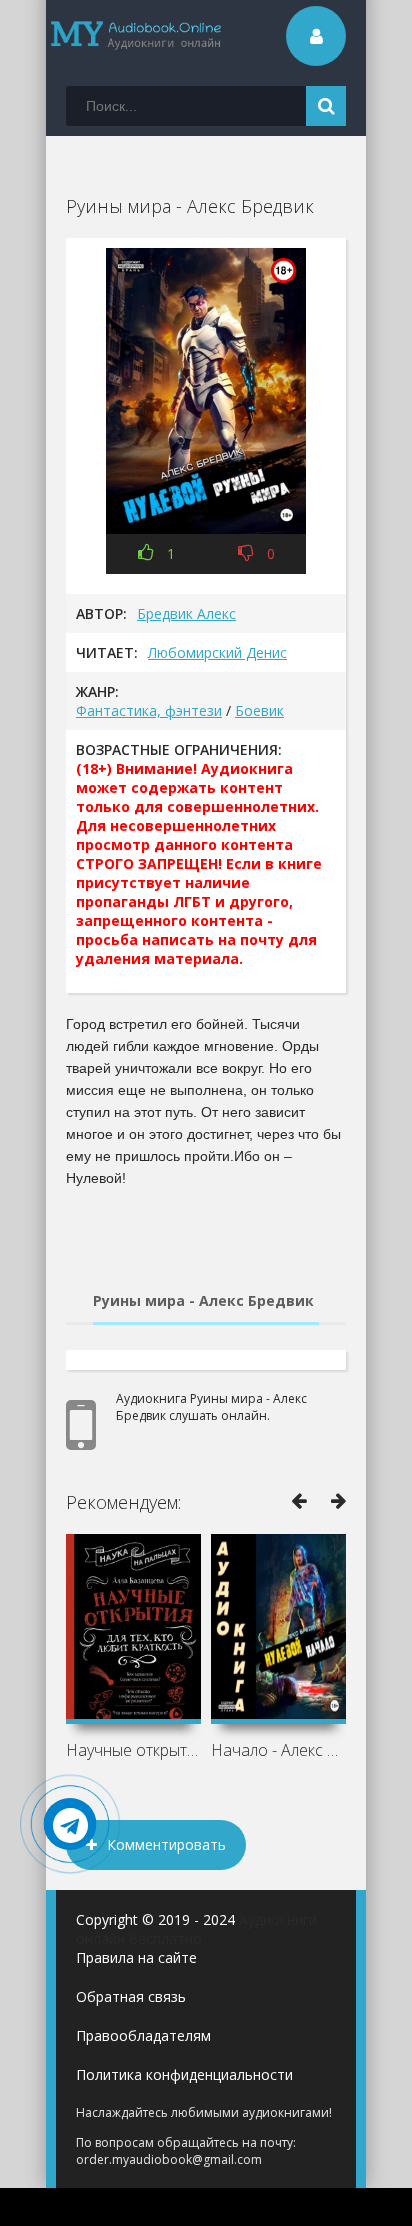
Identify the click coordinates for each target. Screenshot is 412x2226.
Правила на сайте (136, 1957)
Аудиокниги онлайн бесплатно (196, 1929)
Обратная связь (131, 1996)
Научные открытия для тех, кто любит (133, 1750)
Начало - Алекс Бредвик (278, 1750)
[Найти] (326, 106)
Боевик (259, 710)
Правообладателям (143, 2035)
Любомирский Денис (217, 652)
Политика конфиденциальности (184, 2074)
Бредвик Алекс (186, 613)
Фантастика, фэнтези (149, 710)
